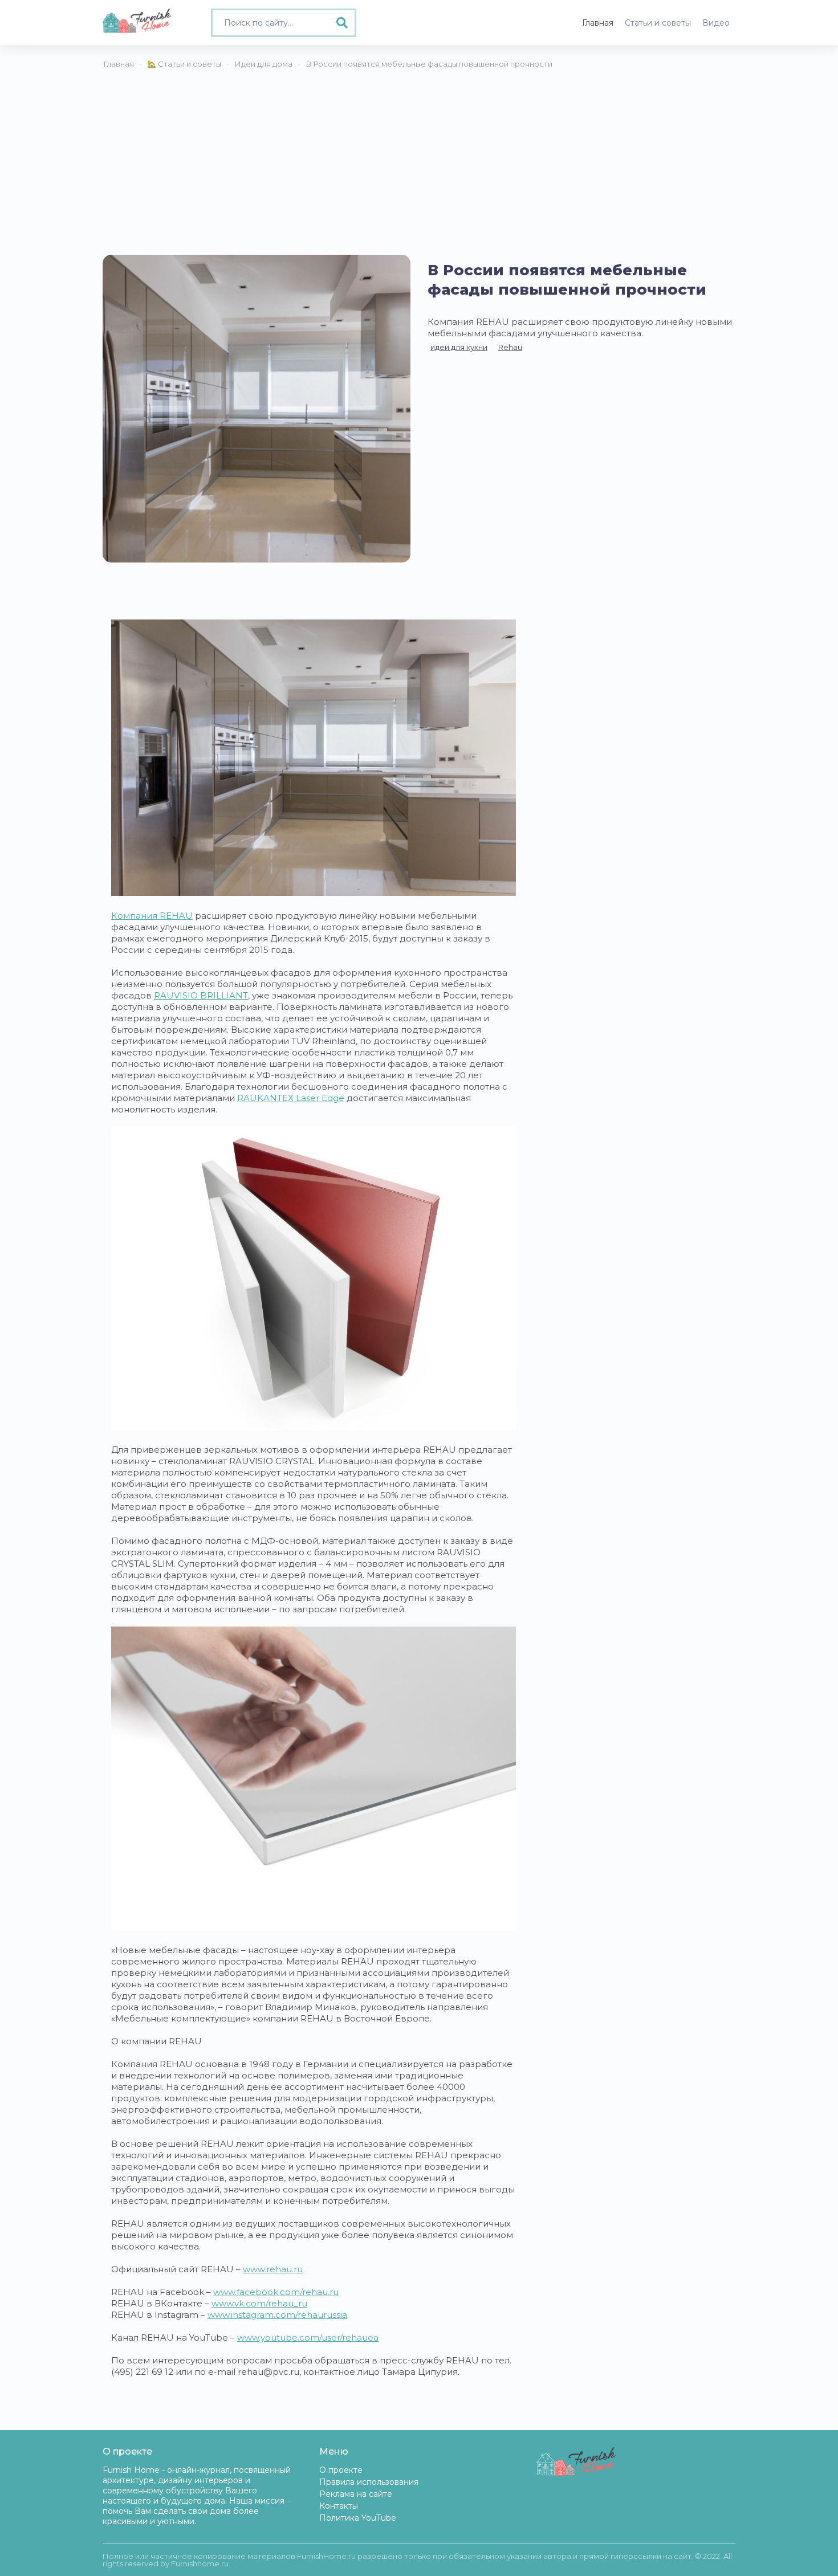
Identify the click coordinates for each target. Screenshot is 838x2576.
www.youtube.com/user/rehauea (308, 2337)
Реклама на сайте (356, 2494)
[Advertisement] (419, 169)
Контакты (339, 2506)
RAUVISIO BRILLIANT (201, 995)
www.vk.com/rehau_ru (259, 2303)
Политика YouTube (358, 2518)
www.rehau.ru (273, 2269)
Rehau (510, 347)
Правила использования (369, 2482)
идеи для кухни (459, 347)
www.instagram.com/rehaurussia (277, 2315)
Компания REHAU (152, 916)
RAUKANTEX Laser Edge (291, 1098)
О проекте (341, 2470)
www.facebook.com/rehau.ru (276, 2292)
